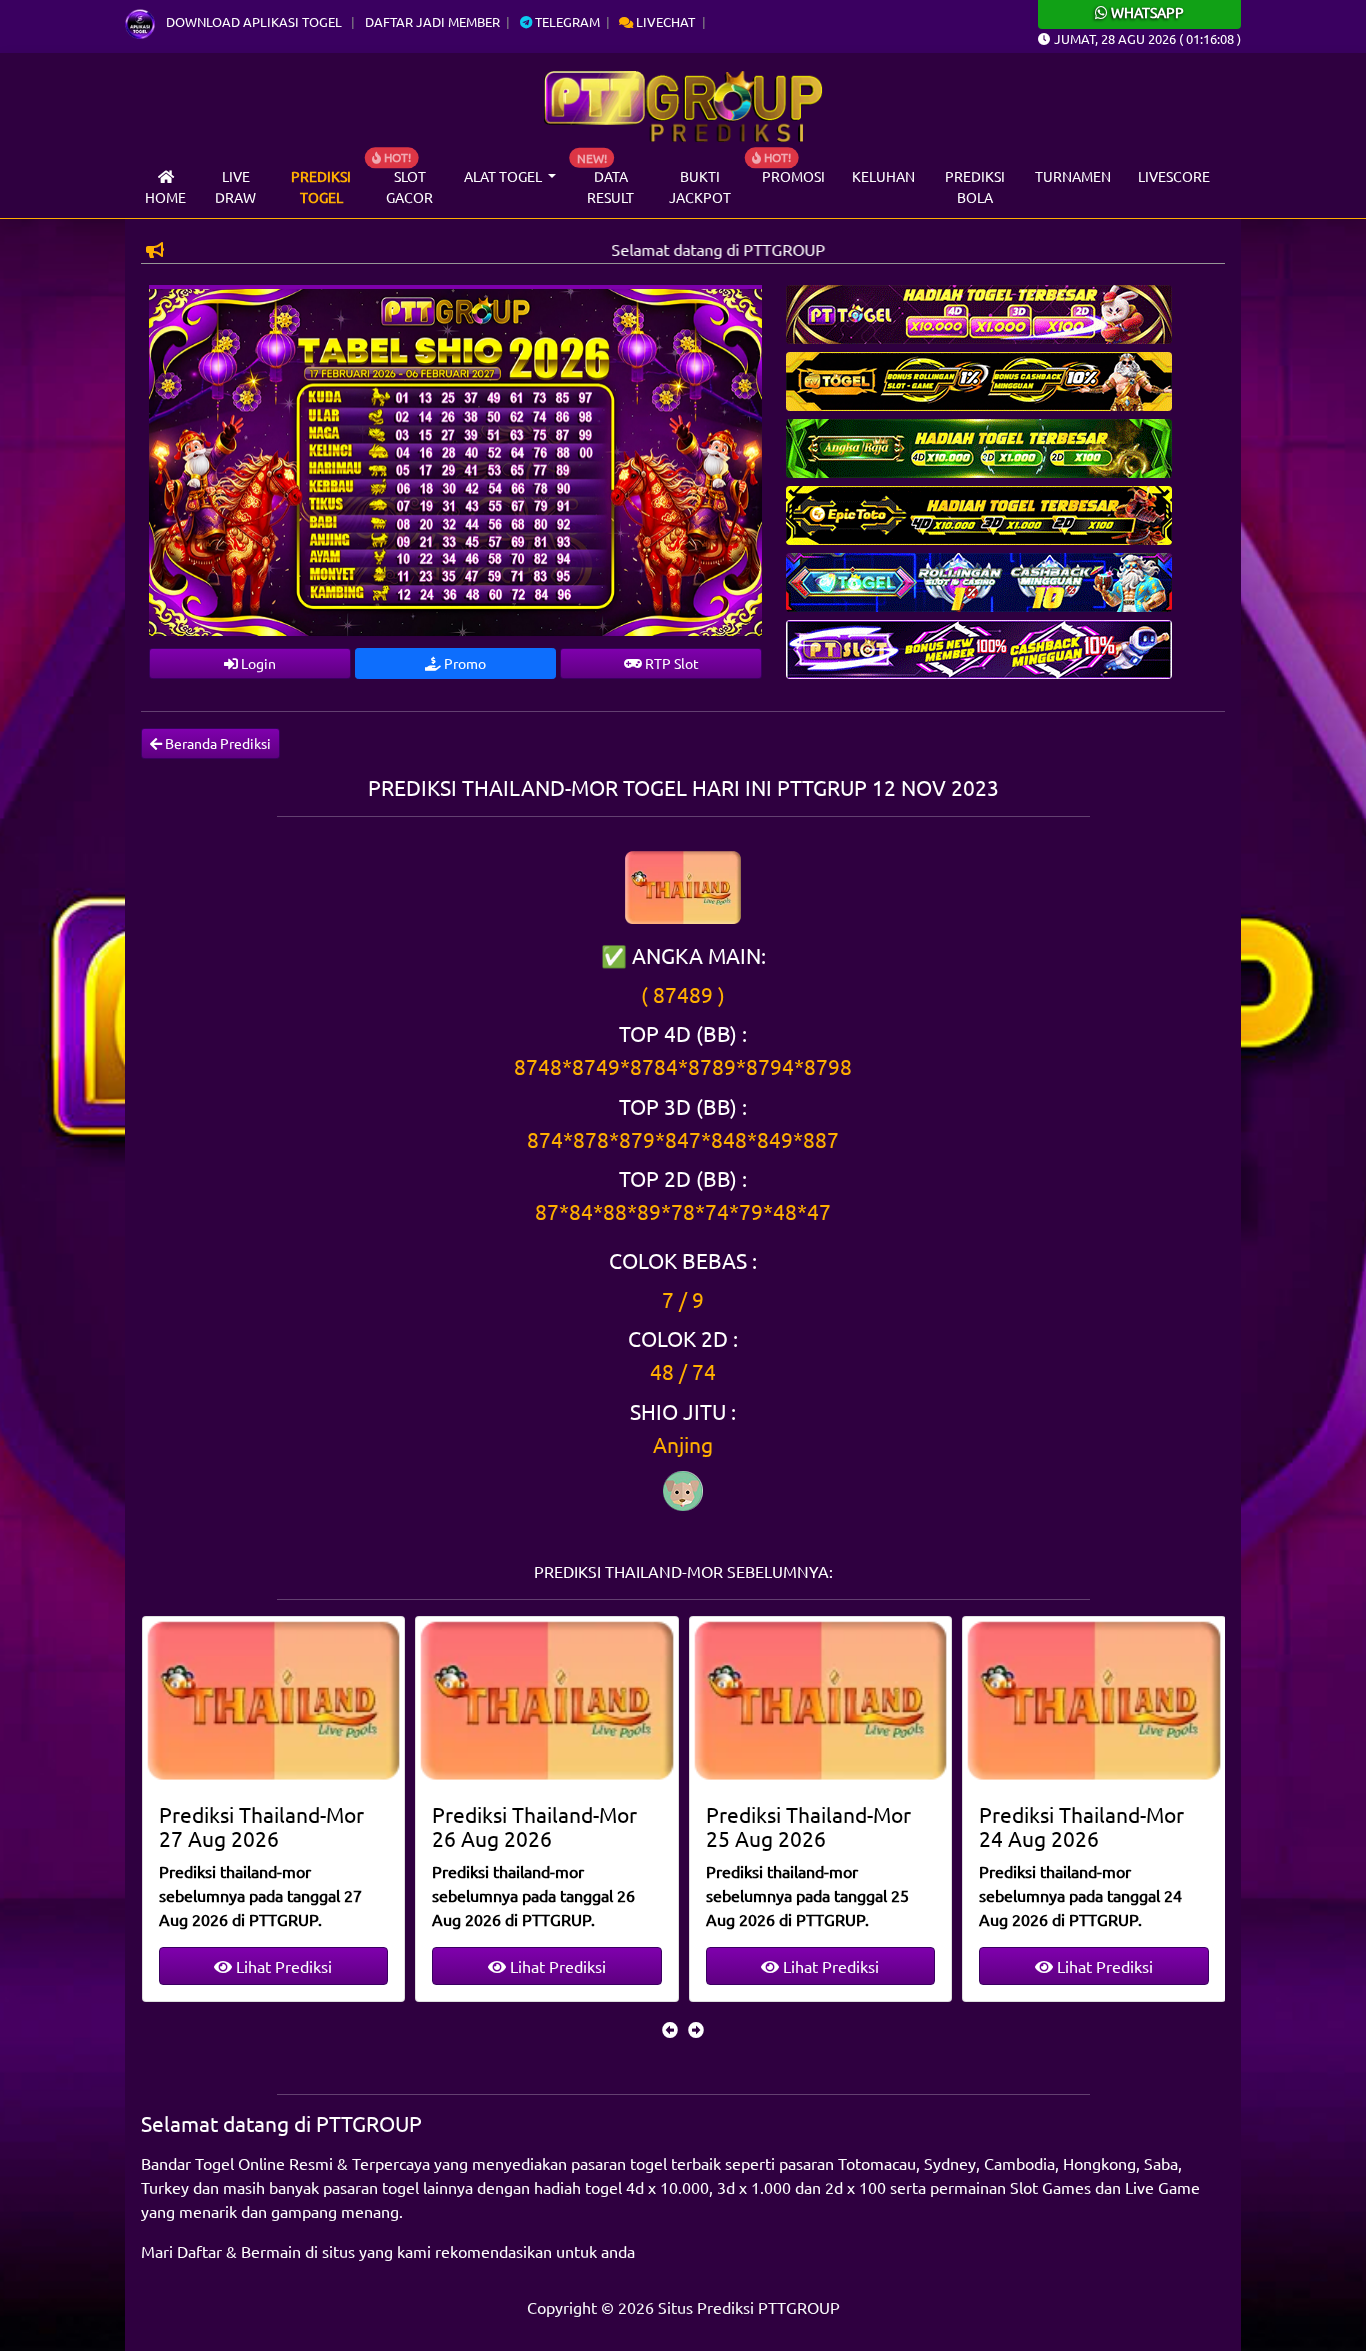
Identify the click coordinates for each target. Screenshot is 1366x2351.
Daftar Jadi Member (432, 21)
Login (257, 663)
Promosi (793, 176)
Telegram (566, 21)
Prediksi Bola (975, 187)
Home (165, 197)
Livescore (1174, 176)
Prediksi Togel (321, 187)
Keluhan (883, 176)
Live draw (235, 187)
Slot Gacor (409, 187)
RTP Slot (670, 663)
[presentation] (670, 2029)
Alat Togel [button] (504, 176)
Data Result (610, 187)
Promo (463, 663)
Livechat (664, 21)
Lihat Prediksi (282, 1966)
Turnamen (1073, 176)
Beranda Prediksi (216, 743)
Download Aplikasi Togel (254, 21)
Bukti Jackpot (700, 187)
